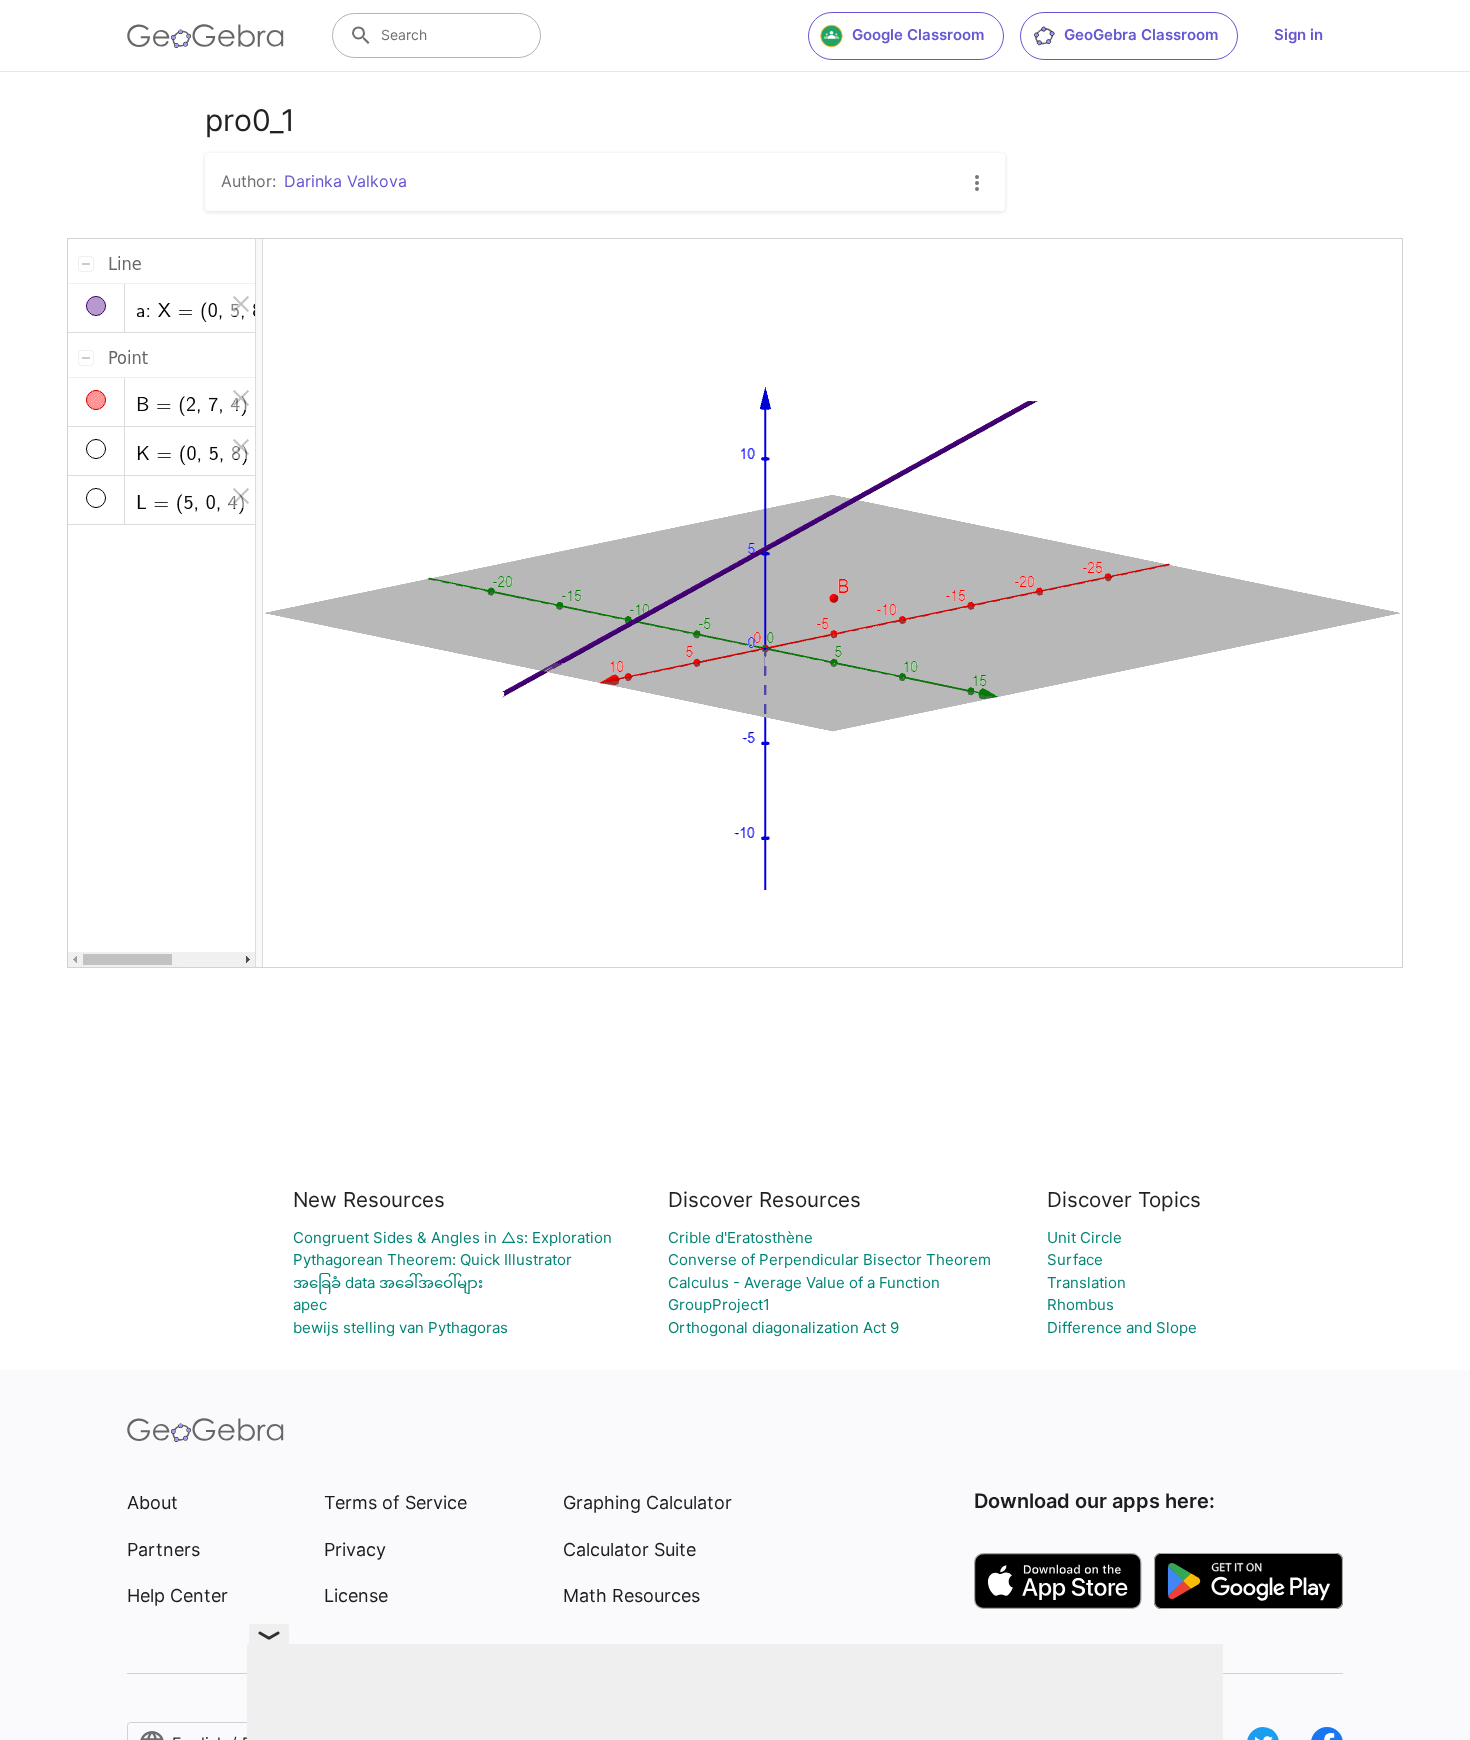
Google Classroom (918, 34)
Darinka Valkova (345, 181)
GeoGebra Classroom (1141, 34)
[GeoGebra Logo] (205, 36)
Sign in (1298, 34)
